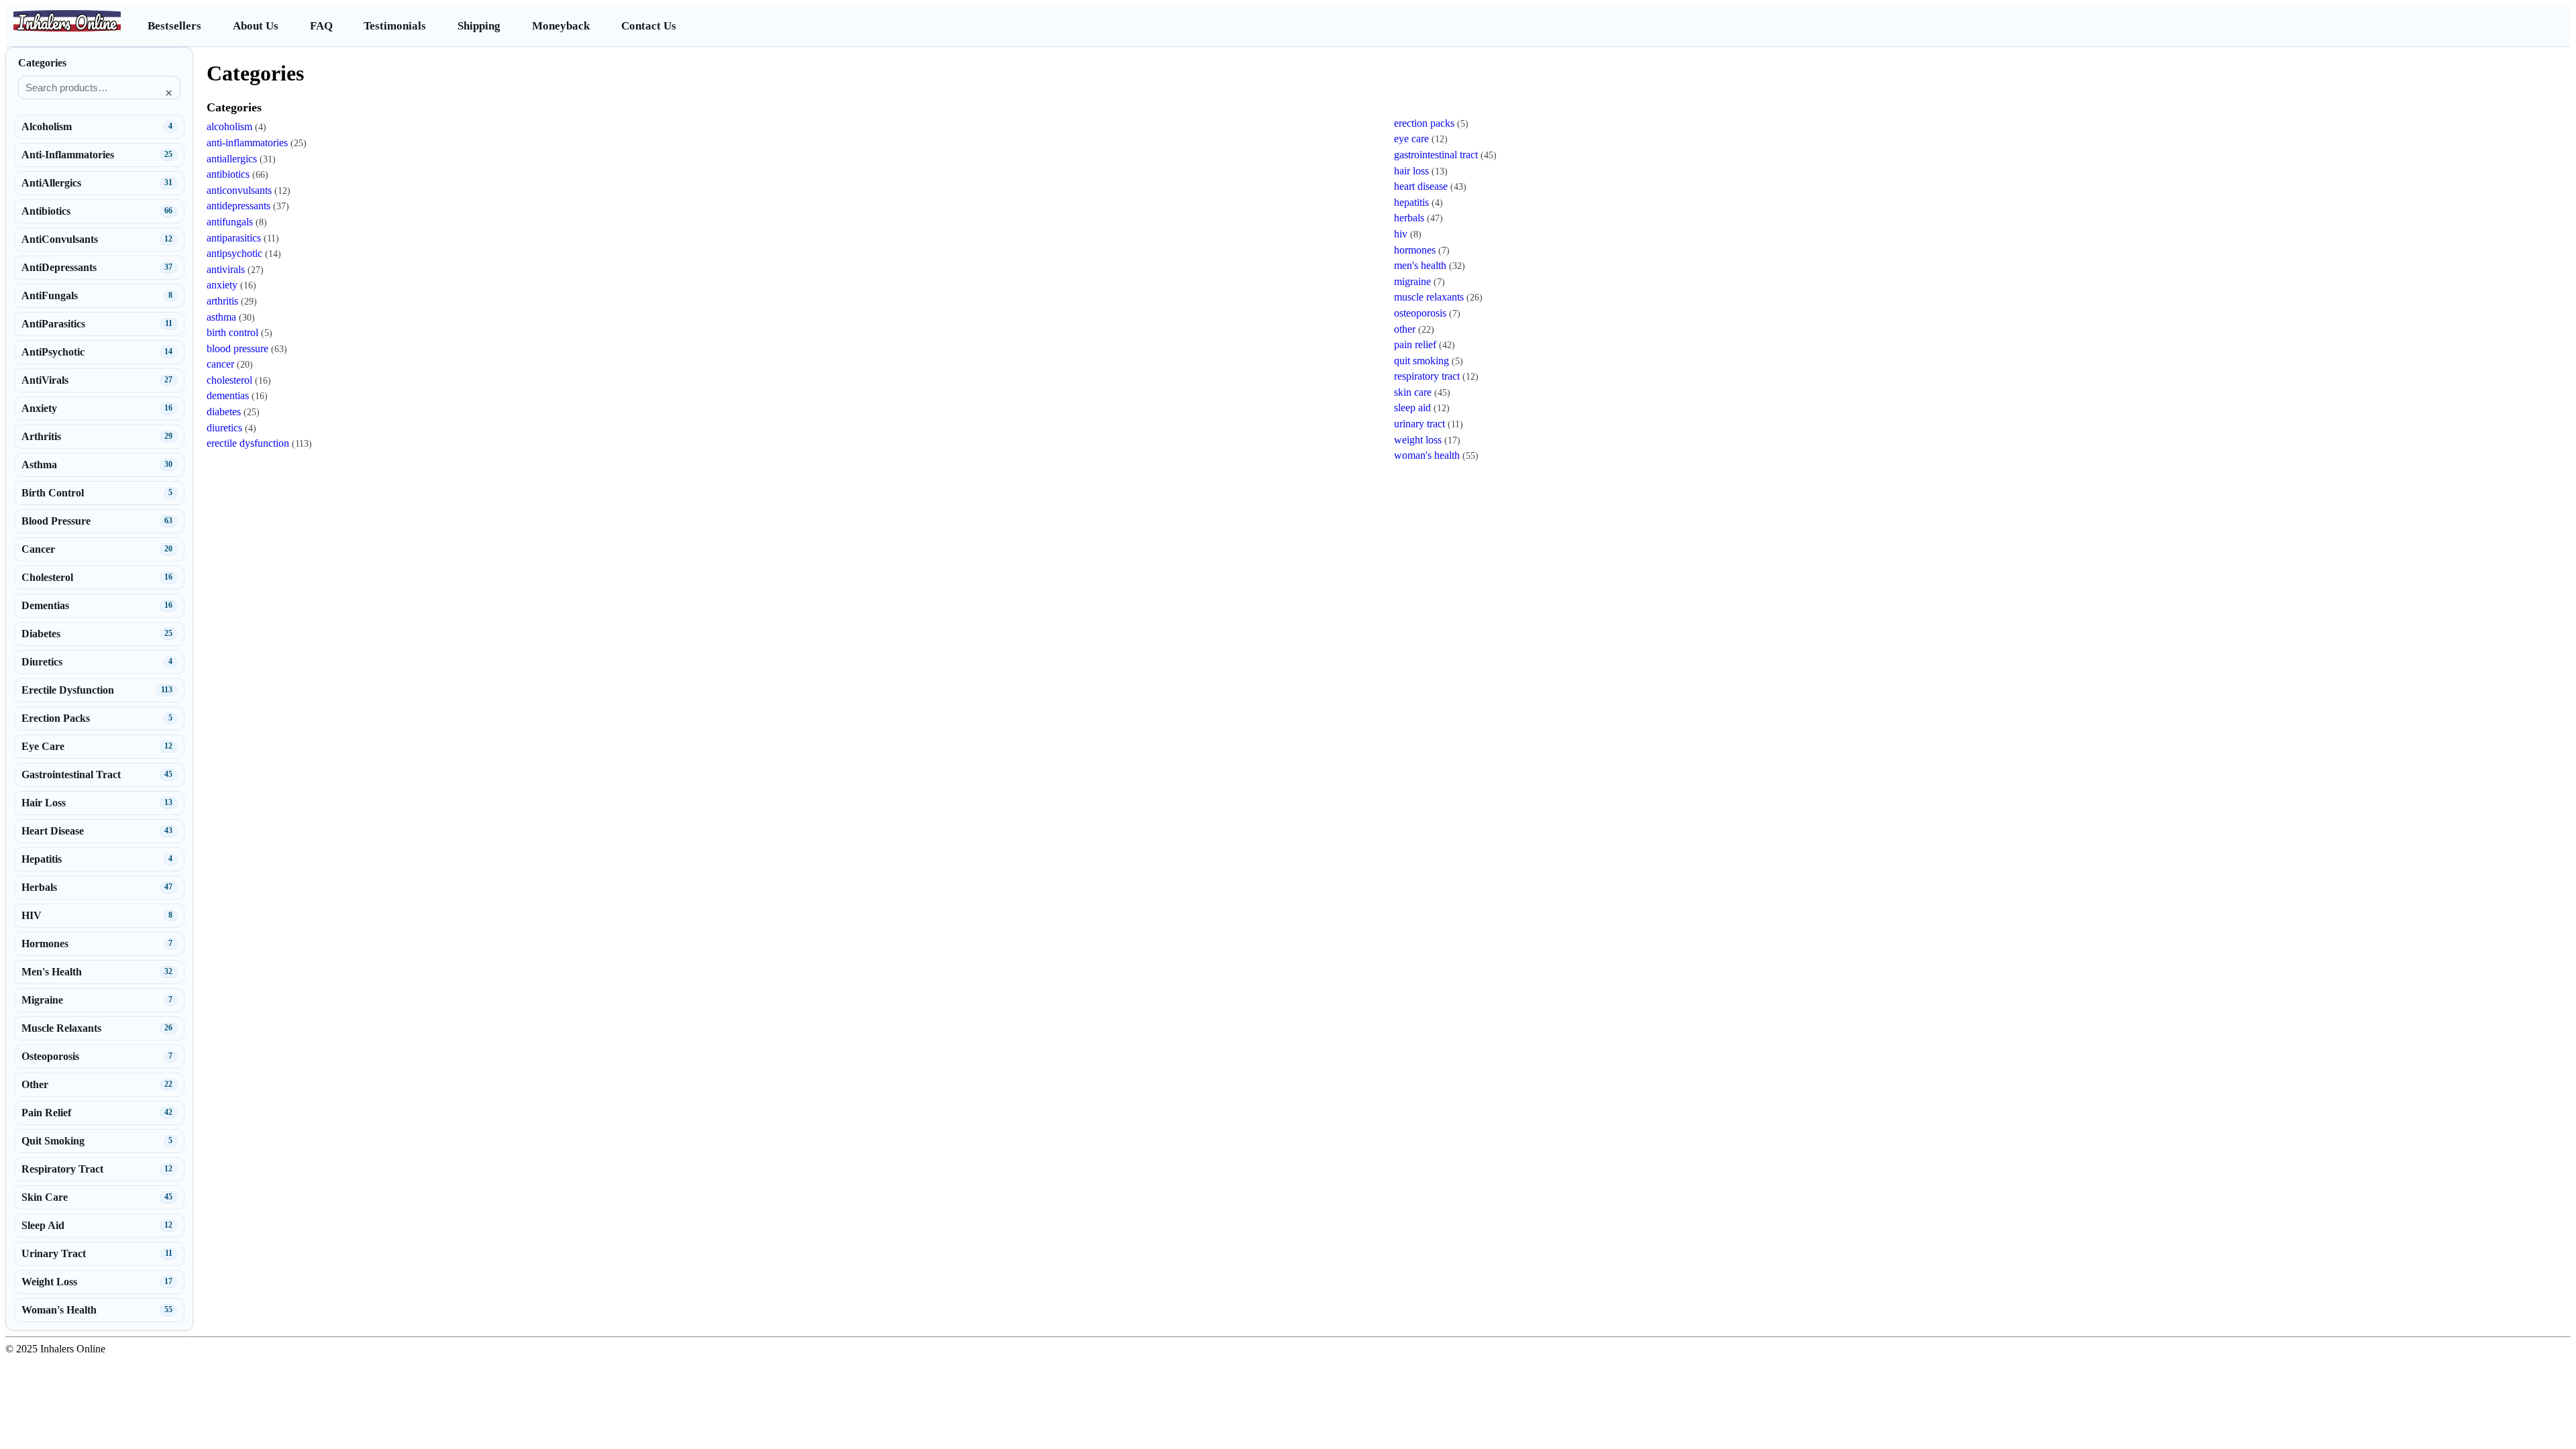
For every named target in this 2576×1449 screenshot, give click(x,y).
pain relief (1415, 344)
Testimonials (395, 26)
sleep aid (1412, 408)
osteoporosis (1420, 313)
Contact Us (649, 26)
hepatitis (1411, 202)
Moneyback (561, 26)
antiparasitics (234, 238)
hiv (1401, 234)
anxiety (222, 285)
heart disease (1421, 186)
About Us (256, 26)
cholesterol (229, 380)
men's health (1420, 265)
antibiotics (228, 174)
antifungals (230, 222)
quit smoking (1421, 361)
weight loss (1418, 440)
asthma (221, 317)
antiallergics (232, 159)
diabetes (224, 412)
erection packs (1424, 123)
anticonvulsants (239, 190)
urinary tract (1419, 424)
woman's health (1427, 455)
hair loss (1411, 171)
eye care (1411, 139)
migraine (1412, 281)
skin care (1413, 392)
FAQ (321, 26)
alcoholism (229, 126)
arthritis (222, 301)
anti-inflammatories (247, 143)
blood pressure (237, 348)
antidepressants (238, 206)
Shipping (479, 26)
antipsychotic (234, 253)
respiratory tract (1427, 376)
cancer (220, 364)
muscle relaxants (1429, 297)
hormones (1415, 250)
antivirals (226, 269)
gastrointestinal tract (1436, 155)
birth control (232, 332)
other (1405, 329)
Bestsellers (174, 26)
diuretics (224, 428)
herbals (1409, 218)
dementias (228, 395)
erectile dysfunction (248, 443)
